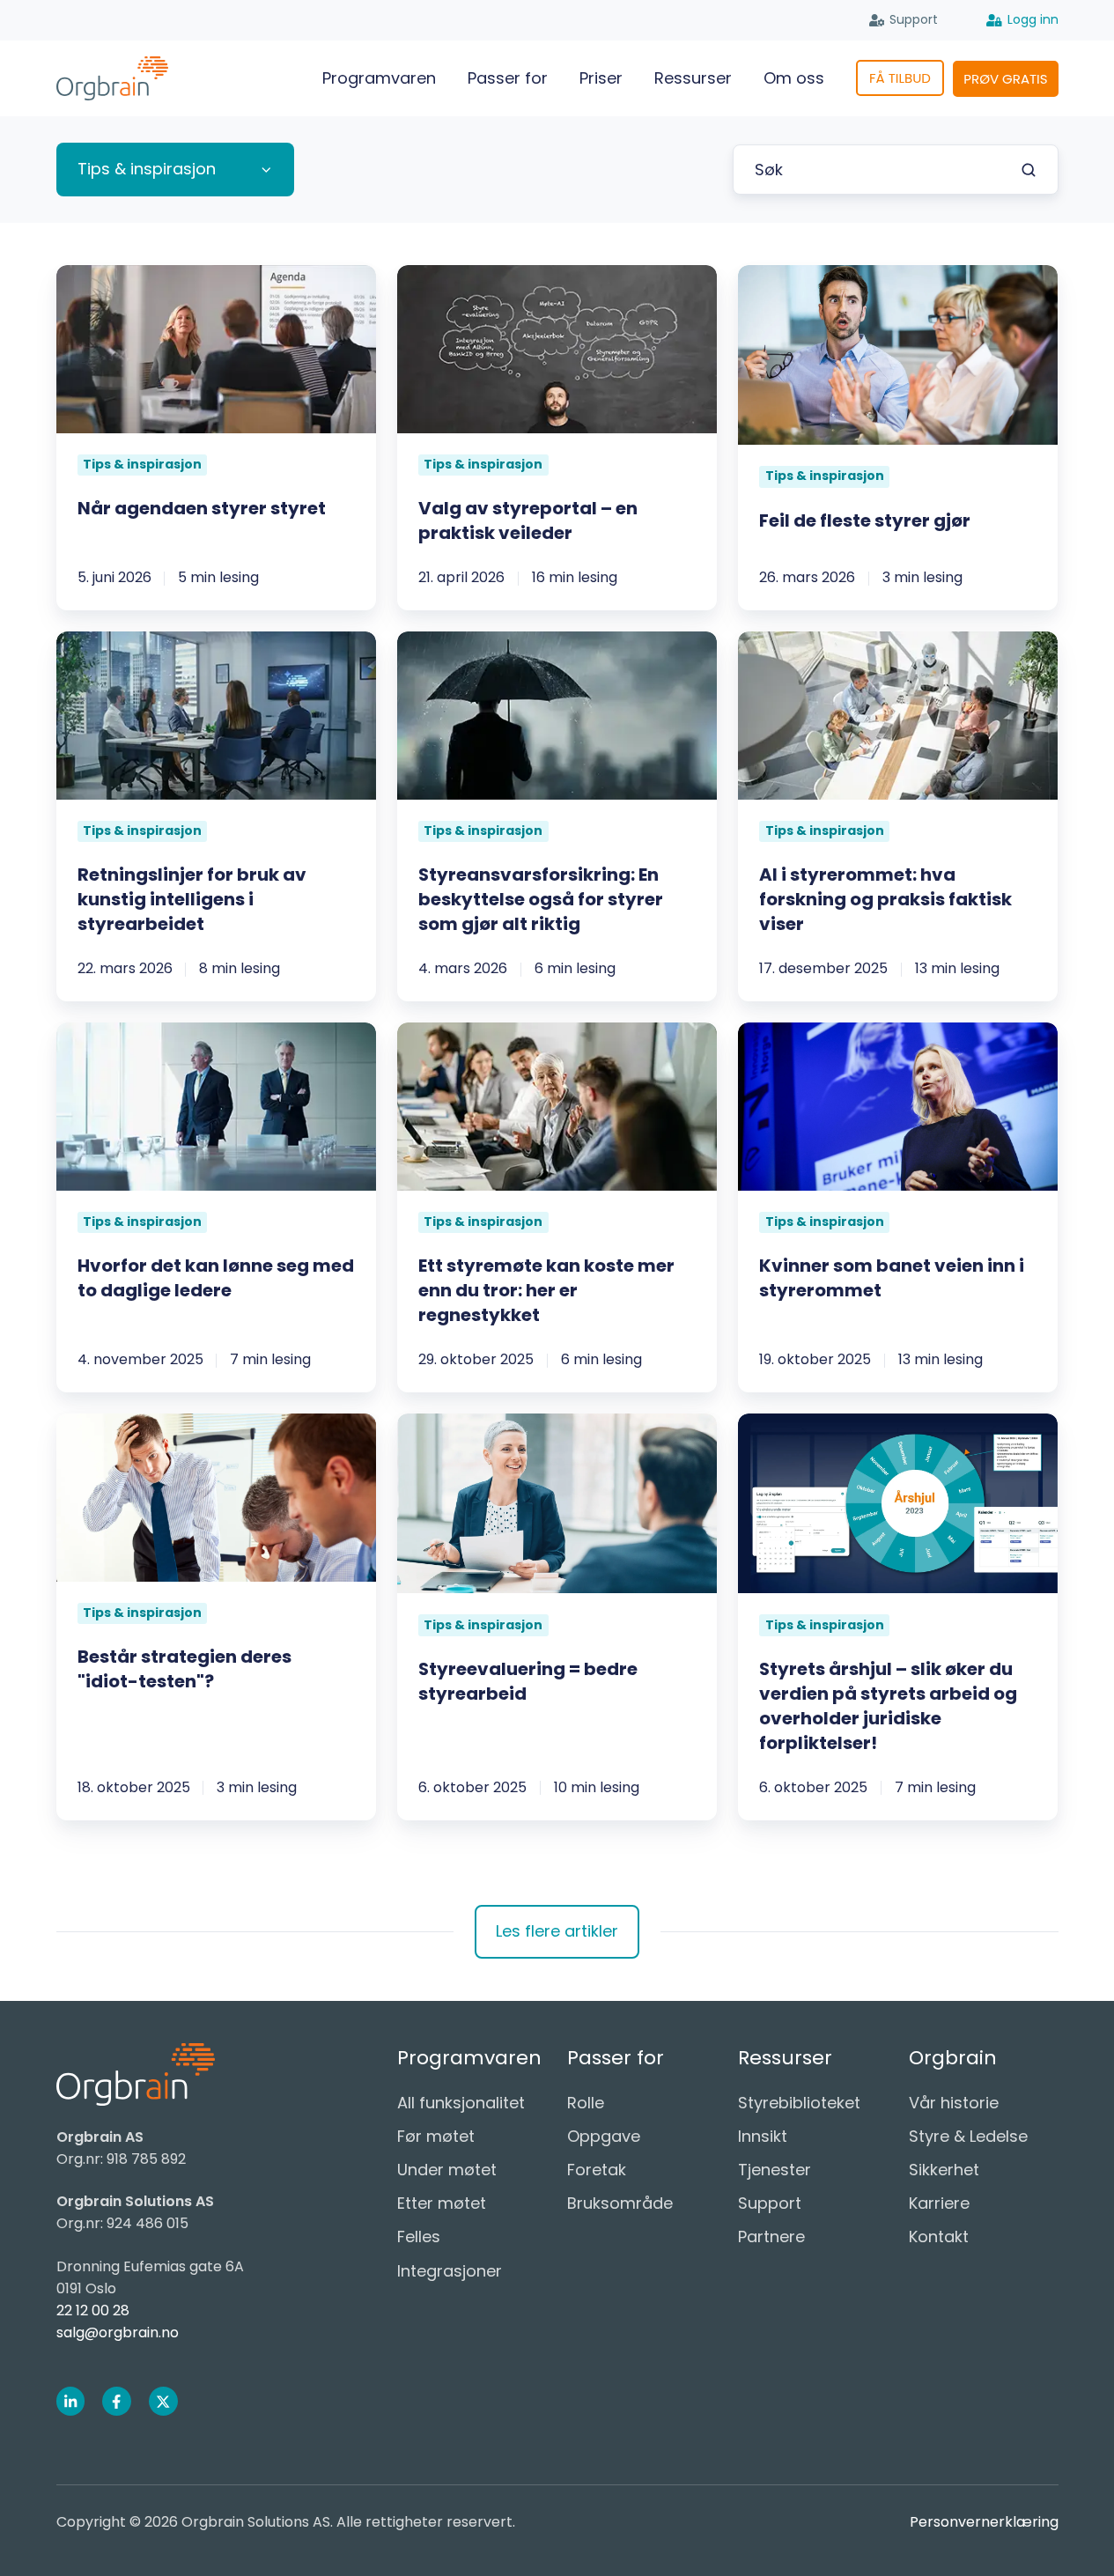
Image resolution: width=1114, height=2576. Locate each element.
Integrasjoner (450, 2271)
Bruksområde (620, 2203)
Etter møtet (442, 2203)
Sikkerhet (944, 2170)
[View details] (71, 2401)
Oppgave (604, 2136)
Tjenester (775, 2170)
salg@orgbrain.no (118, 2332)
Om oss (794, 78)
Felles (419, 2236)
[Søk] (1029, 170)
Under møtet (447, 2170)
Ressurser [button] (693, 78)
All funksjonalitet (461, 2103)
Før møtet (436, 2136)
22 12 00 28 (93, 2310)
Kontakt (939, 2236)
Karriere (939, 2203)
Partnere (771, 2236)
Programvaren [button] (379, 78)
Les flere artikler (557, 1931)
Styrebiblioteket (799, 2103)
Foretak (597, 2170)
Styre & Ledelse (968, 2136)
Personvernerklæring (984, 2522)
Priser (601, 78)
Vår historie (954, 2103)
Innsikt (763, 2136)
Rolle (586, 2103)
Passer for (508, 78)
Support (914, 19)
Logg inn (1033, 19)
